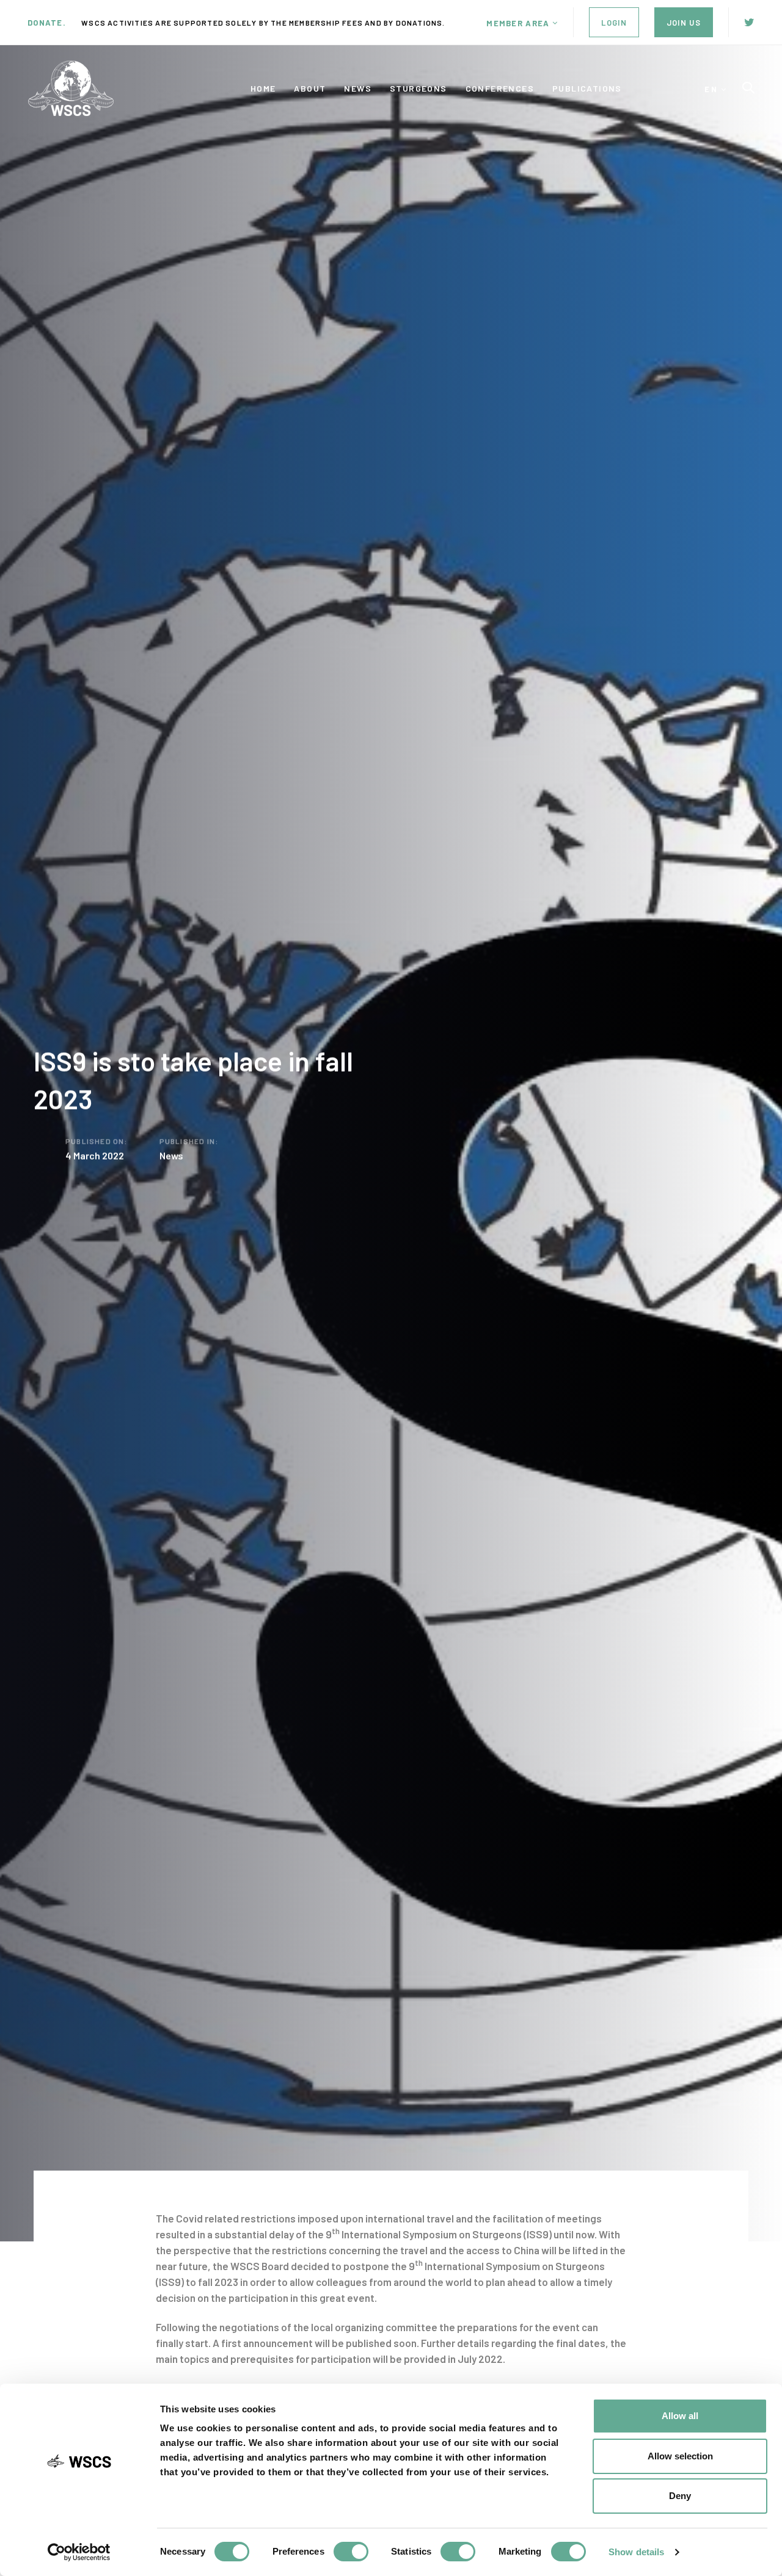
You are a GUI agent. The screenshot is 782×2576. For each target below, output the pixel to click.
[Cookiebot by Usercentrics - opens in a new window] (79, 2552)
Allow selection (680, 2456)
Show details (636, 2552)
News (171, 1155)
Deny (680, 2496)
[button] (522, 23)
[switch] (351, 2552)
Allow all (680, 2416)
